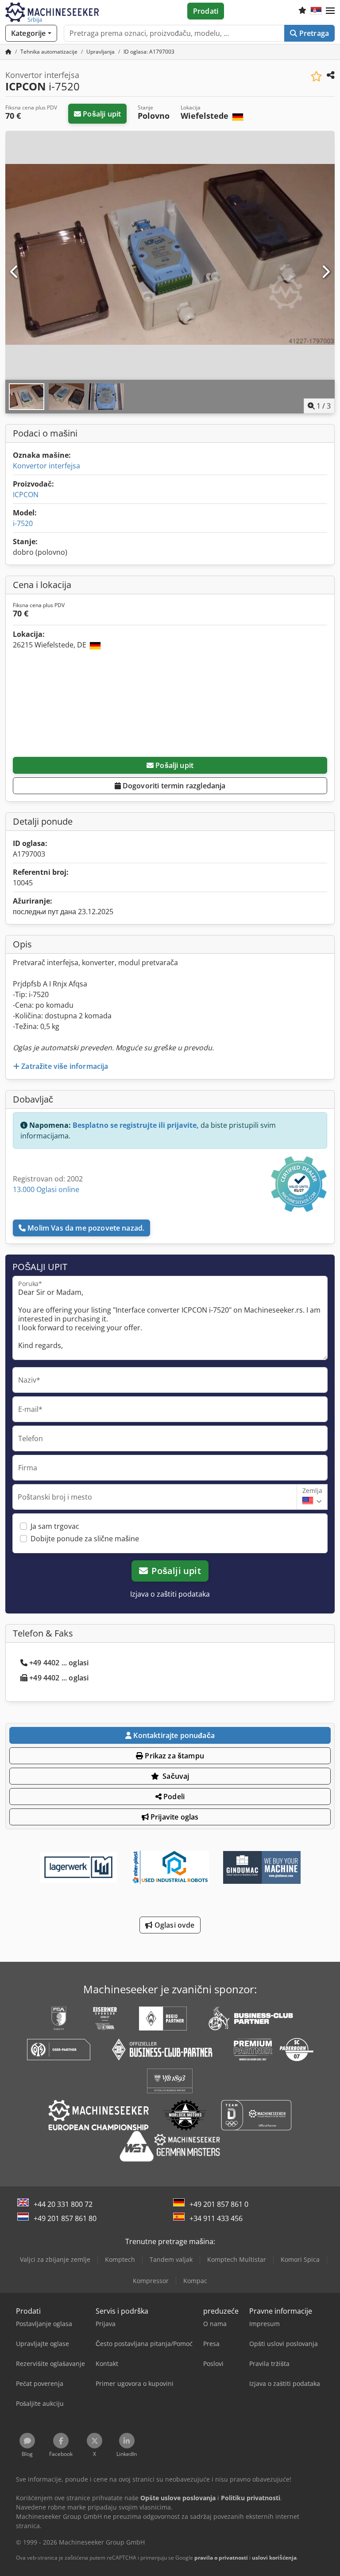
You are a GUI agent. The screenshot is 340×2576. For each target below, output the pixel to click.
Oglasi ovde (174, 1925)
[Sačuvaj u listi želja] (316, 76)
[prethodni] (15, 272)
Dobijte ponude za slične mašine (85, 1539)
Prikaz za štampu (174, 1756)
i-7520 (23, 523)
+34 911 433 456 (216, 2218)
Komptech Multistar (237, 2259)
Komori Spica (300, 2259)
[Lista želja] (302, 11)
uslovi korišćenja (274, 2558)
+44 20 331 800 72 (63, 2204)
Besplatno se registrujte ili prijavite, (136, 1125)
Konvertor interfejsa (46, 466)
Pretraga (313, 33)
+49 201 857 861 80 (65, 2218)
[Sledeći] (325, 272)
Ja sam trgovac (55, 1526)
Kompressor (151, 2281)
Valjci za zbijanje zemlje (55, 2259)
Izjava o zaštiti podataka (170, 1594)
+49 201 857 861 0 (219, 2204)
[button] (330, 11)
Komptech (120, 2259)
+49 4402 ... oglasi (59, 1663)
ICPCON (26, 495)
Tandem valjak (171, 2259)
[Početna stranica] (8, 52)
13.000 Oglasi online (46, 1189)
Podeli (173, 1797)
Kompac (195, 2281)
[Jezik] (316, 11)
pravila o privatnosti (221, 2558)
